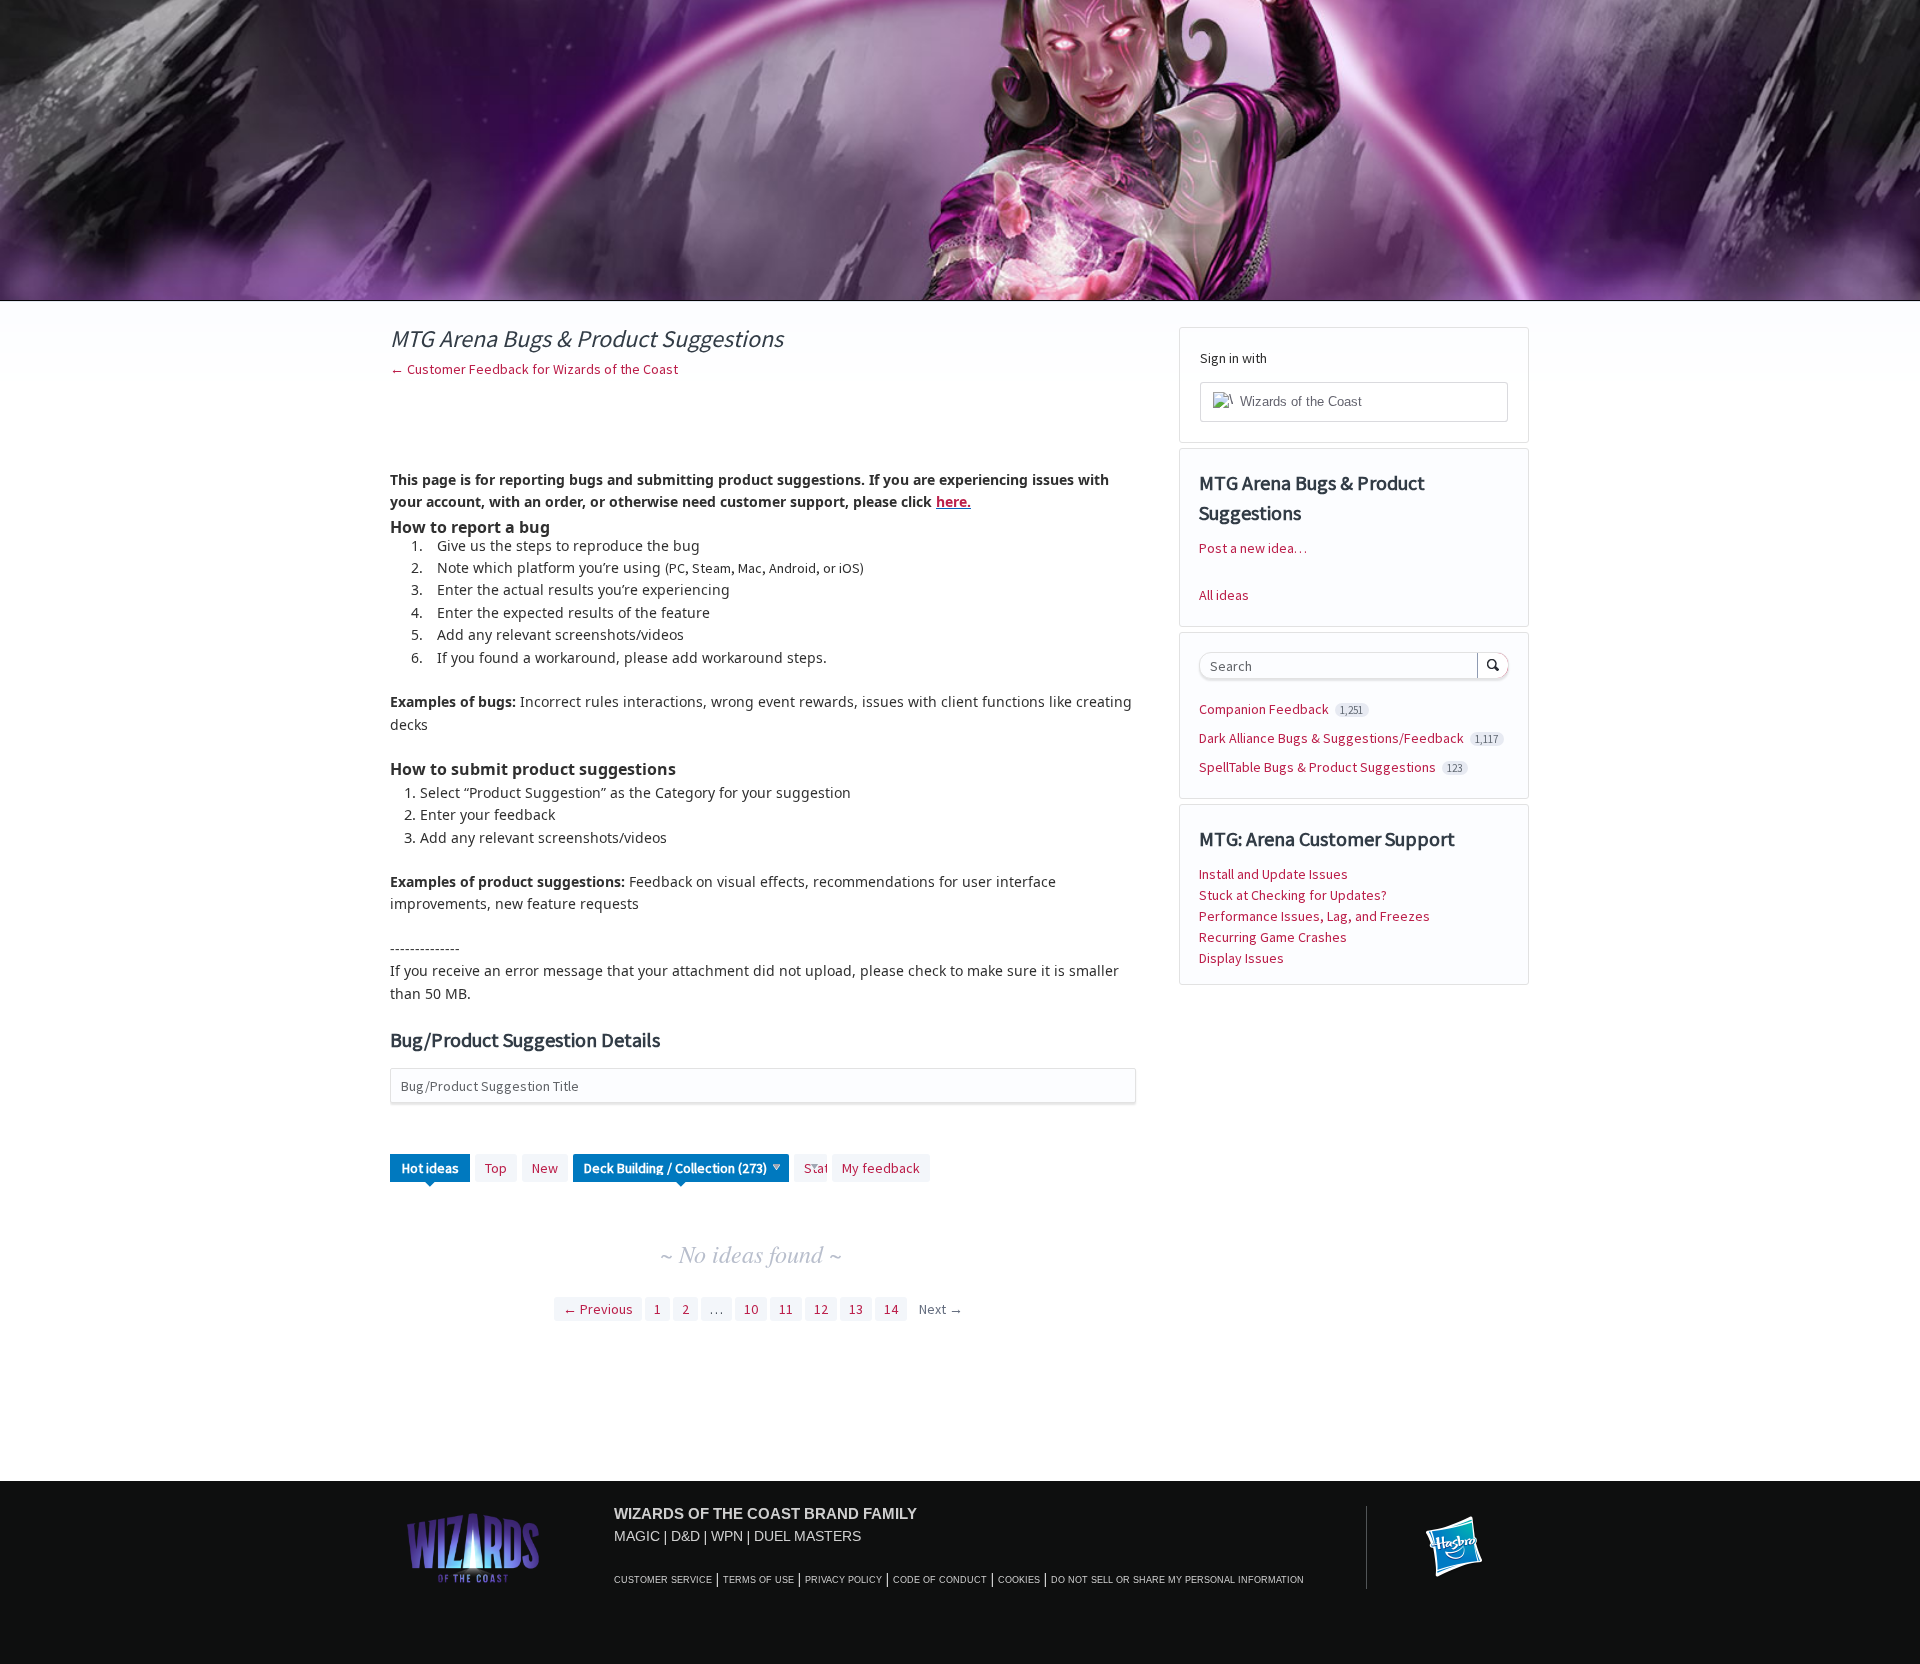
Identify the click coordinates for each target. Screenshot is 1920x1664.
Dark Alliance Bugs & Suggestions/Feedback (1333, 738)
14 (891, 1309)
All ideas (1224, 595)
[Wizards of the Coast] (472, 1547)
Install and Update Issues (1273, 874)
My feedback (881, 1168)
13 (856, 1309)
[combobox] (1343, 665)
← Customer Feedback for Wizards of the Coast (534, 369)
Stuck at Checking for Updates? (1293, 895)
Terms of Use (758, 1580)
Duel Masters (807, 1536)
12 (821, 1309)
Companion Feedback (1265, 709)
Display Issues (1241, 958)
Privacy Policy (843, 1580)
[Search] (1493, 665)
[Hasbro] (1454, 1548)
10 (751, 1309)
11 (786, 1309)
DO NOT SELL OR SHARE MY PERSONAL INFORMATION (1177, 1580)
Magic (637, 1536)
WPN (727, 1536)
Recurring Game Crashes (1273, 937)
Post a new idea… (1253, 548)
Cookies (1019, 1580)
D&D (685, 1536)
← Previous (598, 1309)
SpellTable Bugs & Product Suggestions (1319, 767)
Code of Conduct (940, 1580)
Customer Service (663, 1580)
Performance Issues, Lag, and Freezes (1314, 916)
